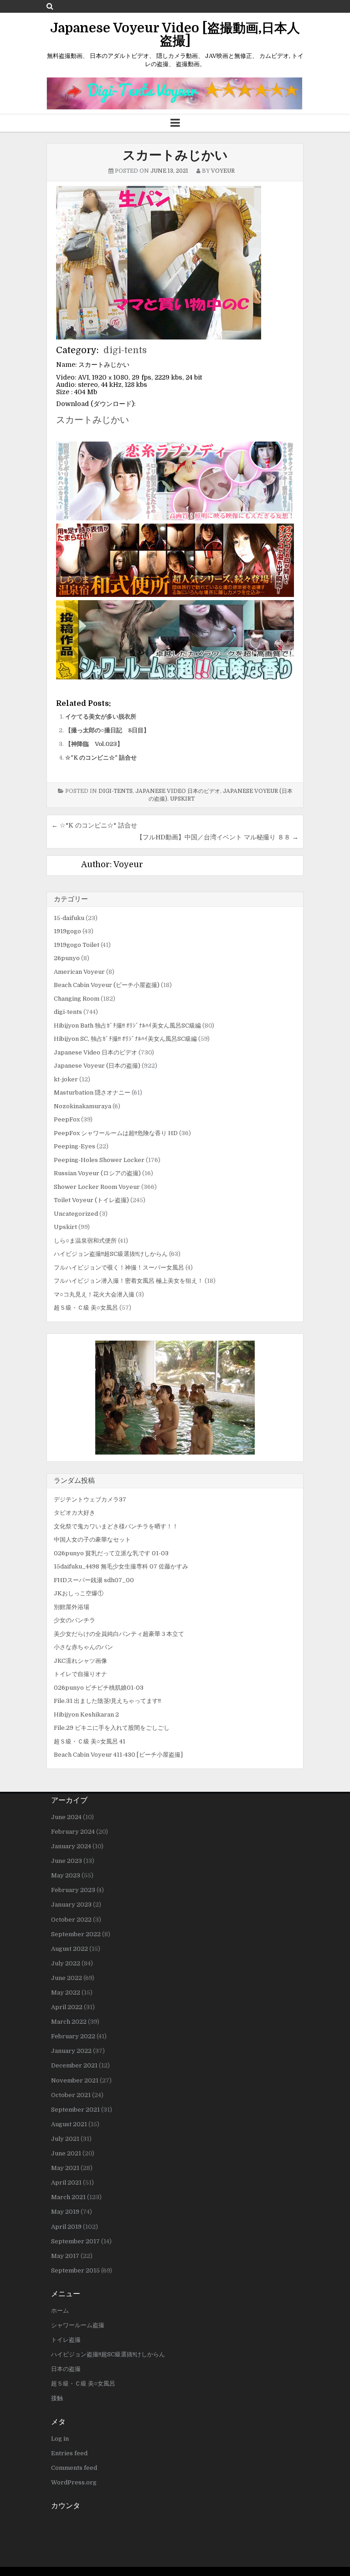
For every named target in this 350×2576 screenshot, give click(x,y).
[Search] (50, 6)
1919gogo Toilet (77, 945)
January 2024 (71, 1846)
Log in (60, 2439)
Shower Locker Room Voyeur (97, 1187)
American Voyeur (79, 972)
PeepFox (67, 1119)
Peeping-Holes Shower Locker (99, 1160)
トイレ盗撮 (66, 2340)
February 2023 (73, 1890)
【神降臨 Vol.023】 (94, 744)
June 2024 (66, 1817)
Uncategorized (76, 1214)
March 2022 (69, 2022)
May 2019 (65, 2212)
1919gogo (67, 931)
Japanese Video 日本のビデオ (178, 791)
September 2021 (75, 2110)
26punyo (67, 958)
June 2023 (67, 1861)
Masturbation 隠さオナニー (92, 1093)
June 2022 (67, 1978)
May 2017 (65, 2256)
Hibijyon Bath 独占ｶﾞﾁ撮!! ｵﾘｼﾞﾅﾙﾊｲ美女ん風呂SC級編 (127, 1026)
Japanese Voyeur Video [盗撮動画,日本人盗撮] (175, 35)
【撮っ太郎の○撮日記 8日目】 (107, 730)
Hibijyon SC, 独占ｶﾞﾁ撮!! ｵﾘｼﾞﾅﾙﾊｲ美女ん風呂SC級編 (125, 1039)
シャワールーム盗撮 (78, 2325)
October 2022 (71, 1920)
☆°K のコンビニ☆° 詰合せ (101, 758)
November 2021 (75, 2080)
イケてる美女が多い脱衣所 (101, 717)
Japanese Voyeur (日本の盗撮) (97, 1066)
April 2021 (66, 2183)
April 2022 (67, 2007)
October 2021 (71, 2095)
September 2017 (75, 2241)
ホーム (60, 2311)
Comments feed (74, 2468)
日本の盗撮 (66, 2369)
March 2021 (68, 2197)
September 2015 (75, 2270)
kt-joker (66, 1079)
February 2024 (73, 1832)
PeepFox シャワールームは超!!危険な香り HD (116, 1133)
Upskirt (182, 799)
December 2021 (74, 2065)
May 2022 (66, 1992)
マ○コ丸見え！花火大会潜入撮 (94, 1294)
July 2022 (66, 1963)
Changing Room (77, 999)
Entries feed (69, 2453)
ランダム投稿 (74, 1481)
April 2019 (66, 2227)
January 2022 (71, 2051)
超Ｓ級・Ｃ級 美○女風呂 (86, 1308)
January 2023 (71, 1905)
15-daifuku (69, 918)
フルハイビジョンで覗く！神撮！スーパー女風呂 (119, 1267)
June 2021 (66, 2153)
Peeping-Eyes (75, 1146)
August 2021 (69, 2124)
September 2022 (76, 1934)
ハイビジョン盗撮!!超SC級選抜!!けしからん (111, 1254)
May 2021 (65, 2168)
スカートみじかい (175, 155)
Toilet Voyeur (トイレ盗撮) (91, 1200)
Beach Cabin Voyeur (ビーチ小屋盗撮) (107, 985)
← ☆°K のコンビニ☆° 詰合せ (94, 825)
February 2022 (73, 2036)
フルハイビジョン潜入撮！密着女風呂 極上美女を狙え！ (129, 1281)
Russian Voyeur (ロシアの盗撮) (97, 1173)
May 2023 (66, 1875)
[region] (175, 1398)
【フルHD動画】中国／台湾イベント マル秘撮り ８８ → (217, 837)
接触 (57, 2398)
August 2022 (69, 1949)
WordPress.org (74, 2482)
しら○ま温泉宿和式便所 (85, 1241)
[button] (175, 1398)
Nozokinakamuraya (82, 1106)
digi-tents (125, 350)
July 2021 (65, 2139)
